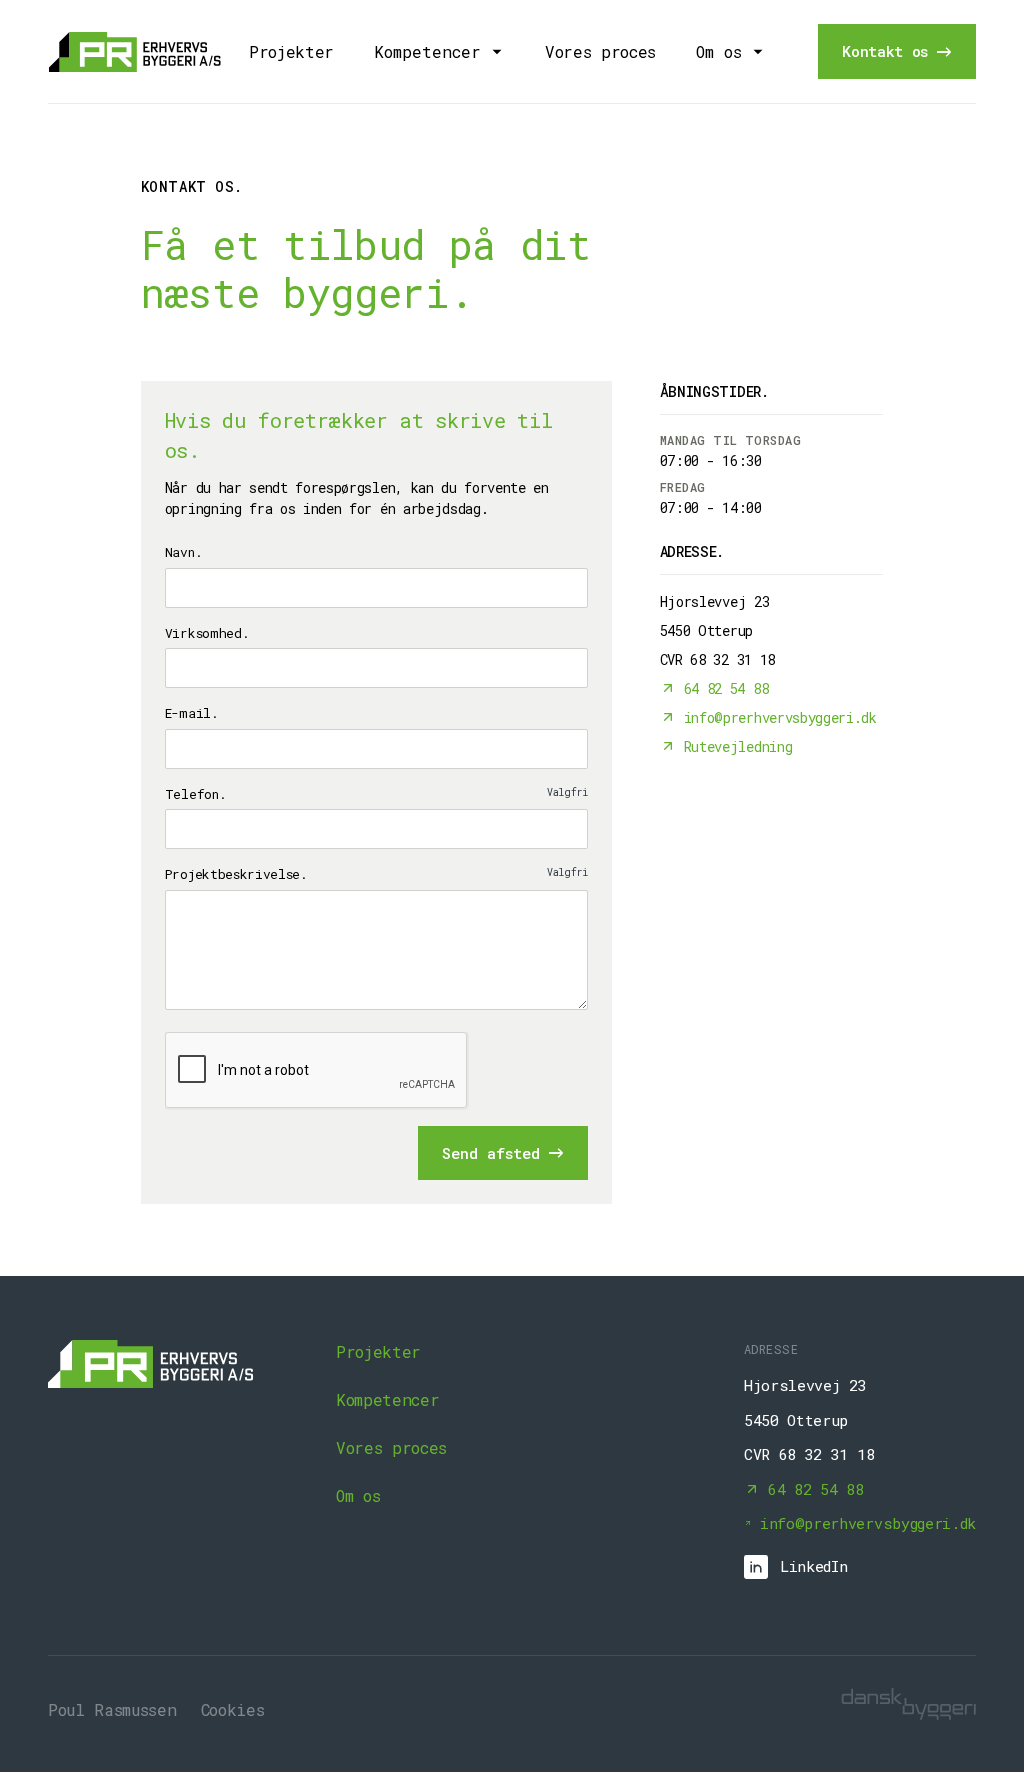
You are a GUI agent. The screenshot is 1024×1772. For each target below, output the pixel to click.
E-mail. (192, 713)
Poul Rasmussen (112, 1709)
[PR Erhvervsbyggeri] (136, 52)
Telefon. (376, 794)
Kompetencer (387, 1399)
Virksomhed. (207, 633)
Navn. (183, 552)
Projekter (291, 51)
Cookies (233, 1709)
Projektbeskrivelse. (376, 874)
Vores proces (600, 51)
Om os (358, 1495)
